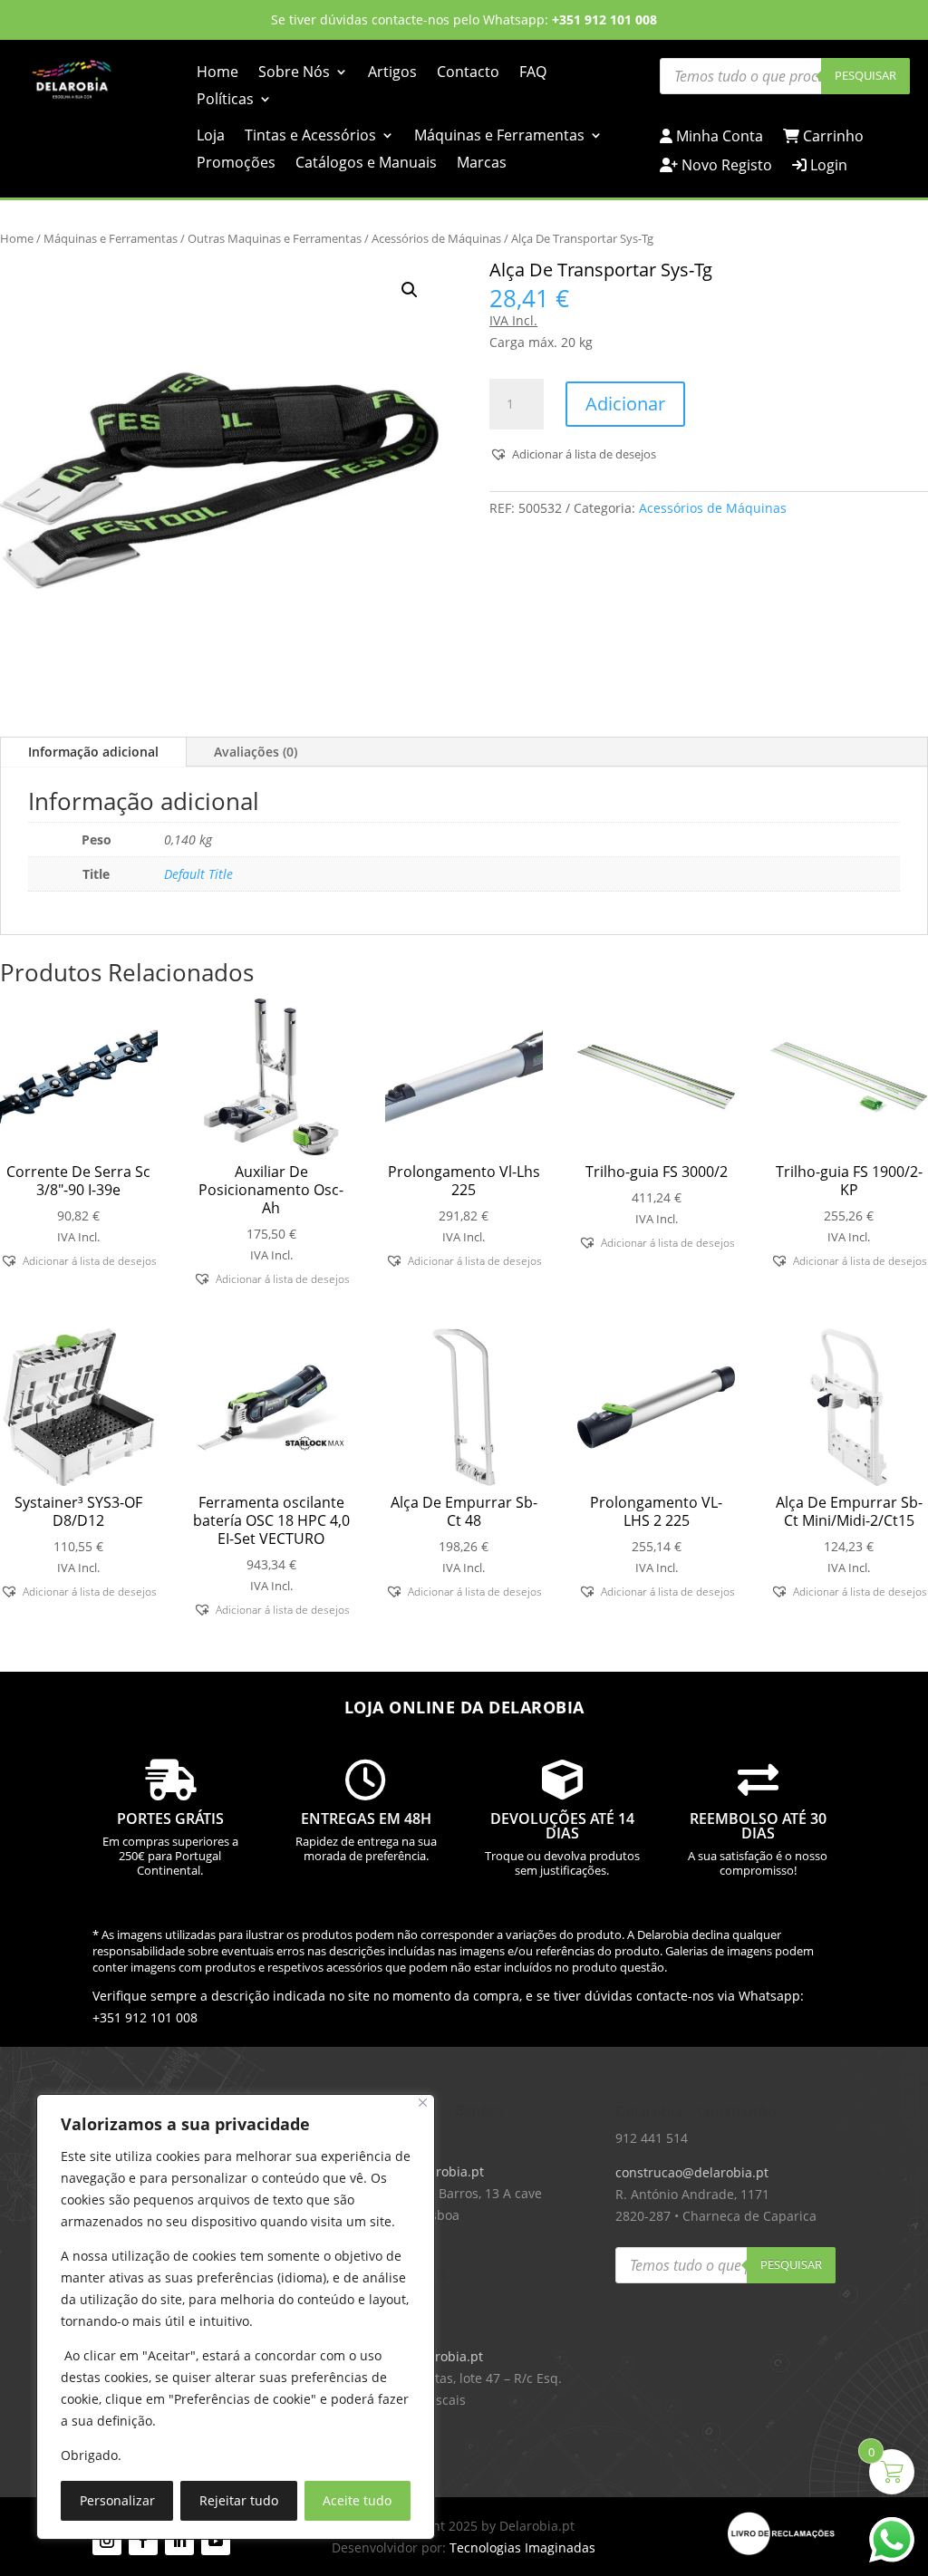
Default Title (198, 874)
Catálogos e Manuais (366, 164)
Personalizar (117, 2500)
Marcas (482, 164)
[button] (410, 290)
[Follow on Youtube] (216, 2541)
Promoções (236, 164)
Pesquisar (865, 75)
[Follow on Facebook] (143, 2541)
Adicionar (625, 404)
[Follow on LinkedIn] (179, 2541)
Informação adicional (93, 752)
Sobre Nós (294, 73)
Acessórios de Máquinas (436, 238)
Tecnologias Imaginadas (522, 2547)
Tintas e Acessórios (310, 137)
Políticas (225, 101)
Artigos (392, 73)
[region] (236, 2317)
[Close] (423, 2103)
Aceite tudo (357, 2500)
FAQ (533, 73)
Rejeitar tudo (239, 2500)
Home (217, 73)
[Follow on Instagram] (107, 2541)
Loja (211, 137)
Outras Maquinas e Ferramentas (275, 238)
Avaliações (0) (256, 752)
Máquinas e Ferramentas (499, 137)
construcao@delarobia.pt (692, 2172)
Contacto (468, 73)
